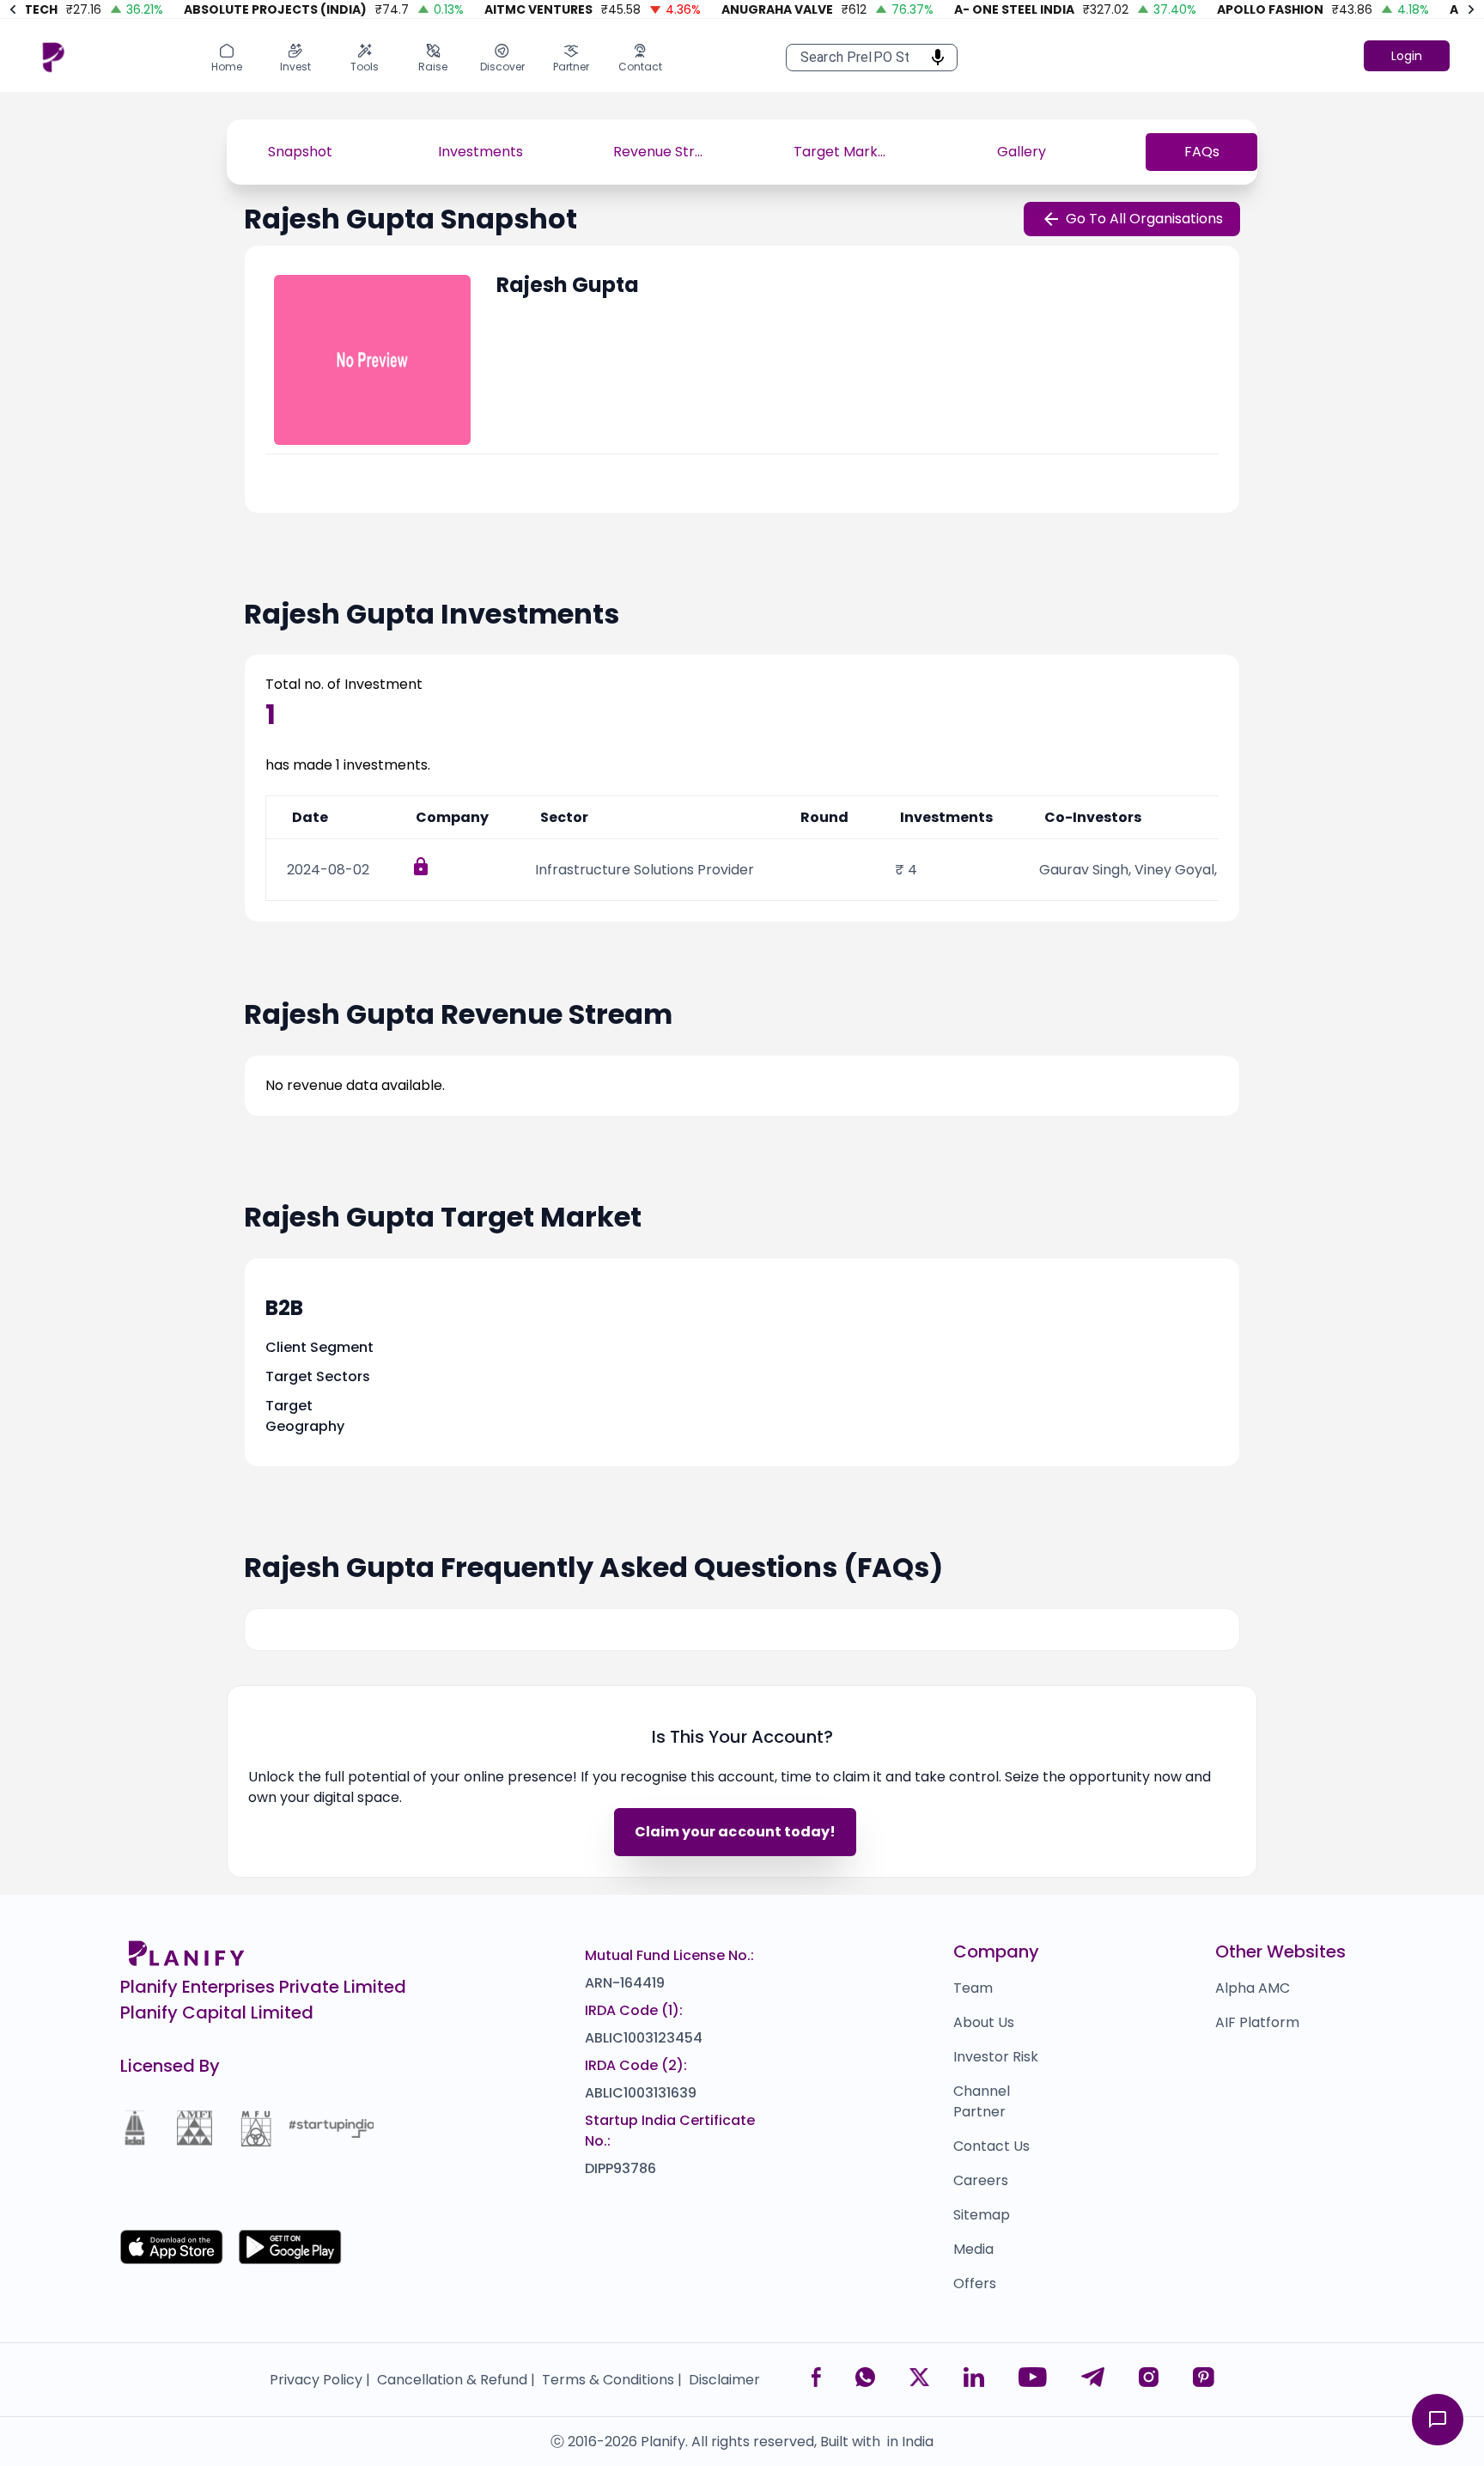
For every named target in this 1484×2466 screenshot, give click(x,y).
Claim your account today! (735, 1832)
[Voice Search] (933, 58)
